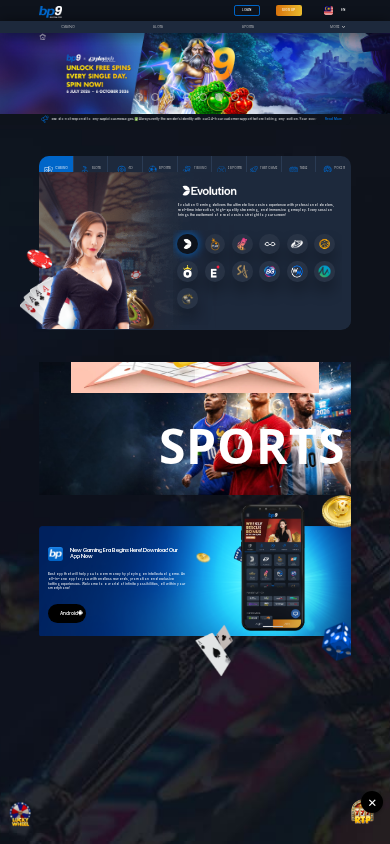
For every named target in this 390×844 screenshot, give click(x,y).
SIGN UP (288, 10)
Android (69, 613)
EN (343, 10)
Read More (333, 119)
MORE (336, 26)
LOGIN (246, 10)
